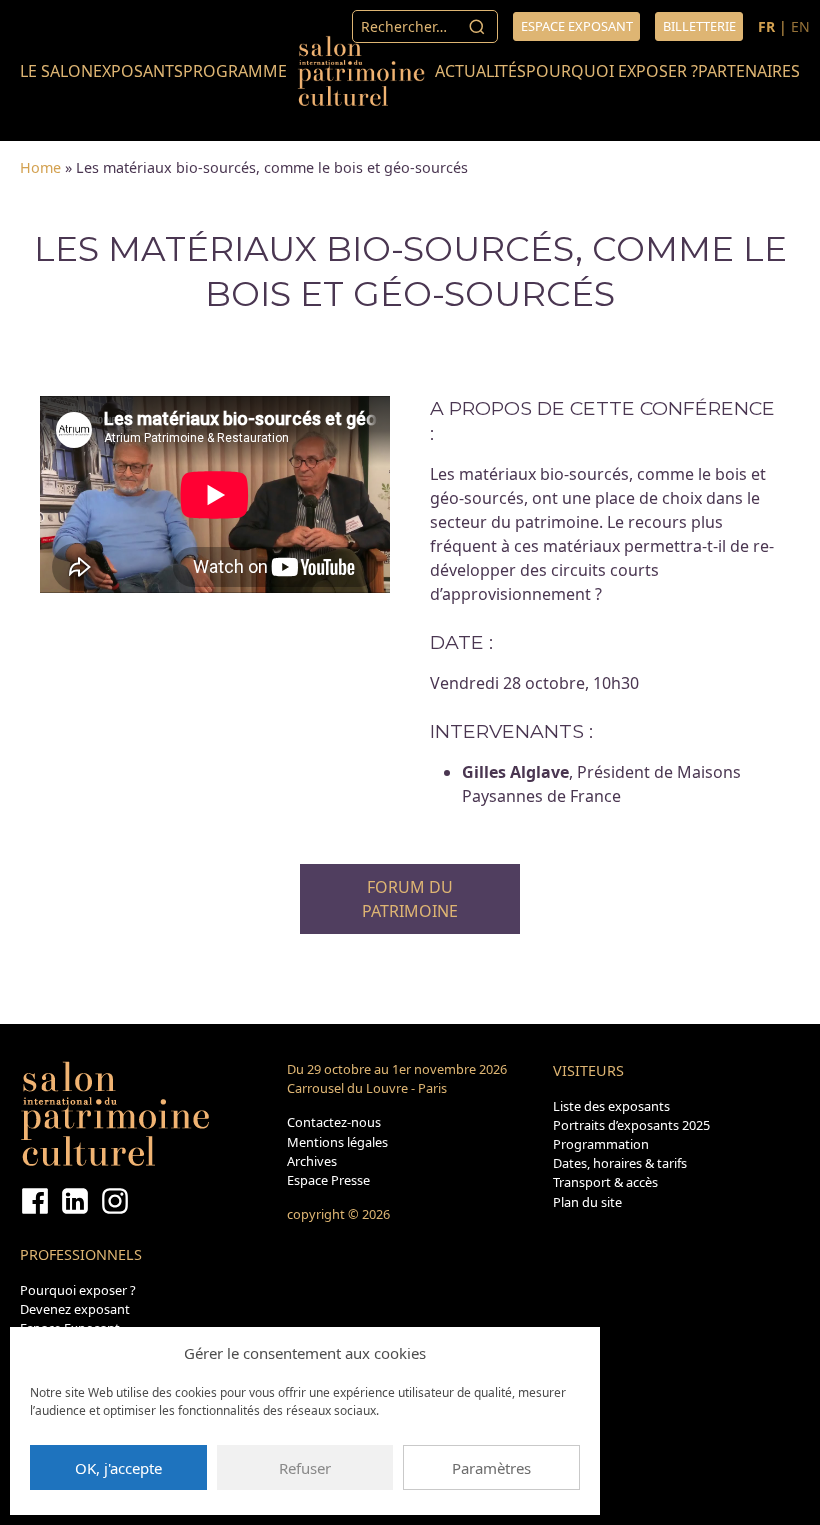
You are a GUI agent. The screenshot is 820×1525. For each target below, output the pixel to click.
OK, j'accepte (118, 1468)
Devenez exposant (75, 1309)
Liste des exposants (611, 1106)
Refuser (305, 1468)
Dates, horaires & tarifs (620, 1163)
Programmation (601, 1144)
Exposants (138, 71)
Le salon (56, 71)
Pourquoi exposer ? (612, 71)
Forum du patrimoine (410, 899)
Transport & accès (605, 1182)
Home (40, 167)
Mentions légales (337, 1142)
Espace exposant (577, 26)
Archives (312, 1161)
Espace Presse (328, 1180)
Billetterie (699, 26)
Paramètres (491, 1468)
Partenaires (749, 71)
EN (800, 26)
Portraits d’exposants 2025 (631, 1125)
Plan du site (587, 1202)
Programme (235, 71)
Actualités (480, 71)
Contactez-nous (334, 1122)
